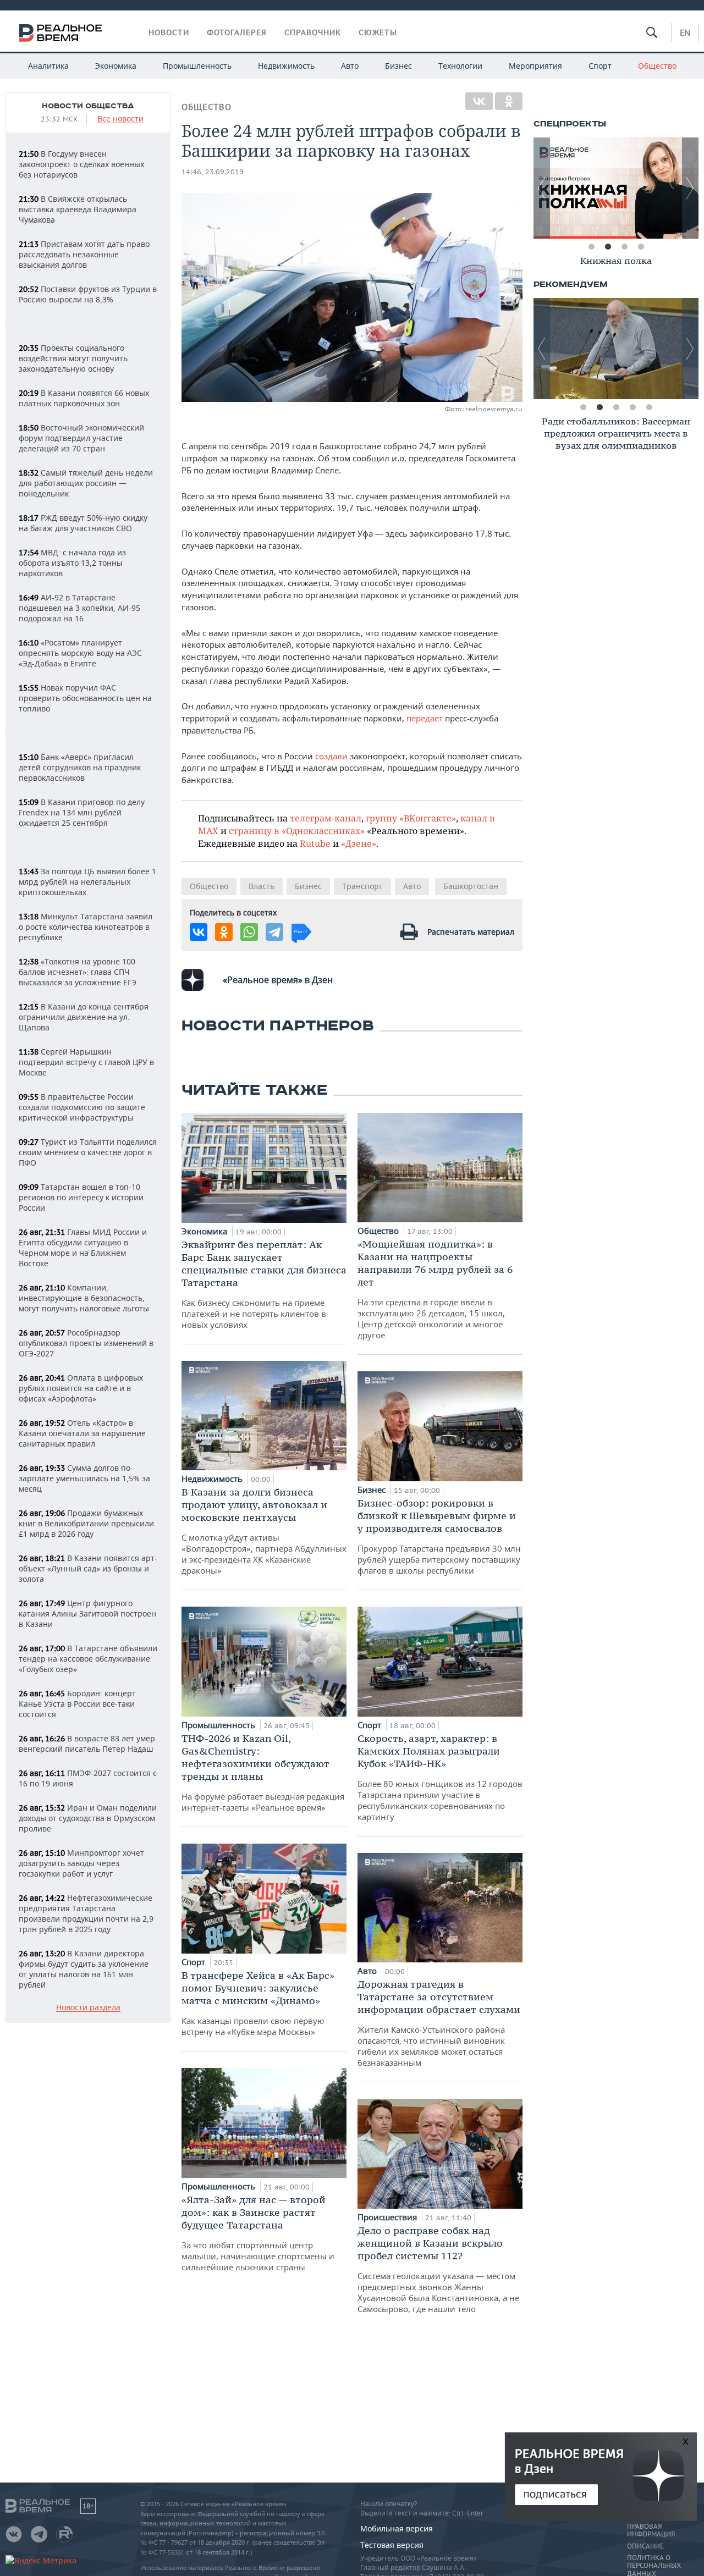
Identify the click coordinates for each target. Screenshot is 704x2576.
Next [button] (690, 188)
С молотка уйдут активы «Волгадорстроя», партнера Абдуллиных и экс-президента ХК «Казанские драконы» (264, 1531)
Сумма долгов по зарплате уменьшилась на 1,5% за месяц (84, 1478)
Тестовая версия (392, 2545)
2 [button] (608, 247)
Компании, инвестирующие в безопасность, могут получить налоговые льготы (84, 1298)
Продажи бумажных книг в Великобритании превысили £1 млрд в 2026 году (86, 1523)
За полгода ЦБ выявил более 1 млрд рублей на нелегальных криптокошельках (87, 882)
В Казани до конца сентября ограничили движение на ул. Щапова (84, 1017)
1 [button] (591, 247)
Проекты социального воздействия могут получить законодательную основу (73, 358)
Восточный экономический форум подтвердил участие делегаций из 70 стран (81, 438)
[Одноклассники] (509, 101)
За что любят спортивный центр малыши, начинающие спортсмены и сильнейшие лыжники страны (258, 2233)
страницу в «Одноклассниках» (297, 831)
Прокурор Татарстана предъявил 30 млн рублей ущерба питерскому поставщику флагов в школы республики (439, 1536)
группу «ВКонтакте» (411, 818)
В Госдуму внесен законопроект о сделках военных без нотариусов (81, 164)
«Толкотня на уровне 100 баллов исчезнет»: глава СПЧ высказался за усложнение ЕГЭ (78, 972)
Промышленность (197, 66)
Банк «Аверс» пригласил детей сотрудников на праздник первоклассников (80, 767)
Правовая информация (651, 2530)
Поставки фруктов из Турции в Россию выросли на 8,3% (88, 294)
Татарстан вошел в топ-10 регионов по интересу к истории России (81, 1197)
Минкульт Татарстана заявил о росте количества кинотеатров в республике (86, 927)
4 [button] (641, 247)
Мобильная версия (397, 2528)
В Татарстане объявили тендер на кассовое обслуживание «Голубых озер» (88, 1659)
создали (330, 756)
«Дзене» (359, 843)
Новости (169, 32)
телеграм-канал (326, 818)
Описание (645, 2546)
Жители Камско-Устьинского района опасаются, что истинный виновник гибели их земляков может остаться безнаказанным (439, 2023)
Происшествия (388, 2217)
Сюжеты (378, 32)
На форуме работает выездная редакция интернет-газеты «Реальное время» (263, 1772)
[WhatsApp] (249, 932)
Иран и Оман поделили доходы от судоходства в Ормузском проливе (88, 1818)
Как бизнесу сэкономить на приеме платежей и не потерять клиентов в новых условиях (264, 1284)
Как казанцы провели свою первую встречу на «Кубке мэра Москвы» (258, 2003)
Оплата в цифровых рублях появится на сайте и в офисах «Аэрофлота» (81, 1388)
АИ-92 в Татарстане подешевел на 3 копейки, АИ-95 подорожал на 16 (79, 608)
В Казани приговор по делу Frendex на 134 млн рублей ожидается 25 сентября (82, 812)
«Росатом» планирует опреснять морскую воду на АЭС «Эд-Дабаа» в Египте (80, 653)
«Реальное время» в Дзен (278, 980)
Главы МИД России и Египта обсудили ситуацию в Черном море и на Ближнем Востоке (83, 1248)
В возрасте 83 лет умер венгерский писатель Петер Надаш (87, 1744)
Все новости (120, 119)
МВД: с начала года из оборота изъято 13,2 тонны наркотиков (72, 563)
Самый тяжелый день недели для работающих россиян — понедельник (86, 483)
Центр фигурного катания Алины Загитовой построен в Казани (87, 1614)
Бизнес (398, 66)
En (685, 32)
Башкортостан (471, 886)
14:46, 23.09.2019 (213, 172)
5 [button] (649, 407)
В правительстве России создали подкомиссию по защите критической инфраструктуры (82, 1107)
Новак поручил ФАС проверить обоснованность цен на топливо (85, 698)
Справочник (313, 32)
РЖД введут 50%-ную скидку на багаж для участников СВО (83, 523)
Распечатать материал (471, 932)
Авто (350, 66)
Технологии (460, 66)
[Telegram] (274, 932)
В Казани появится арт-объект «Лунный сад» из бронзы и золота (88, 1568)
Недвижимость (286, 66)
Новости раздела (88, 2008)
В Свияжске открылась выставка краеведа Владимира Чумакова (78, 209)
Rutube (315, 843)
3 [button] (624, 247)
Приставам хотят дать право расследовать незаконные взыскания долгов (84, 254)
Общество (657, 66)
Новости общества (88, 106)
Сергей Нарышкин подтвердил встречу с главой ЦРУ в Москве (86, 1062)
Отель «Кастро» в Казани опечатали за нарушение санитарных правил (82, 1433)
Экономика (116, 66)
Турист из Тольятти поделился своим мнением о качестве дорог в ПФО (88, 1152)
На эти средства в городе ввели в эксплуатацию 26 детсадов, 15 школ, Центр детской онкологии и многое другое (435, 1289)
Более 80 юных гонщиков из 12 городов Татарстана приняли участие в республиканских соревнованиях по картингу (440, 1777)
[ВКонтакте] (479, 101)
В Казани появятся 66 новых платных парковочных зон (84, 398)
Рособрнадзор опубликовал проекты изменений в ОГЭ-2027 (86, 1343)
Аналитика (48, 66)
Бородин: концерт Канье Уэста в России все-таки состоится (77, 1704)
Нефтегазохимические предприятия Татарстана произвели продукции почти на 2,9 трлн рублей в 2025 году (86, 1913)
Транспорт (362, 886)
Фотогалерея (237, 32)
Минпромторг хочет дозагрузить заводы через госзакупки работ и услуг (81, 1863)
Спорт (600, 66)
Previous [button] (542, 188)
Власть (262, 886)
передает (425, 718)
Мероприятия (535, 66)
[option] (616, 263)
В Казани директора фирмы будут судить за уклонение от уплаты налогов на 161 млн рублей (84, 1969)
